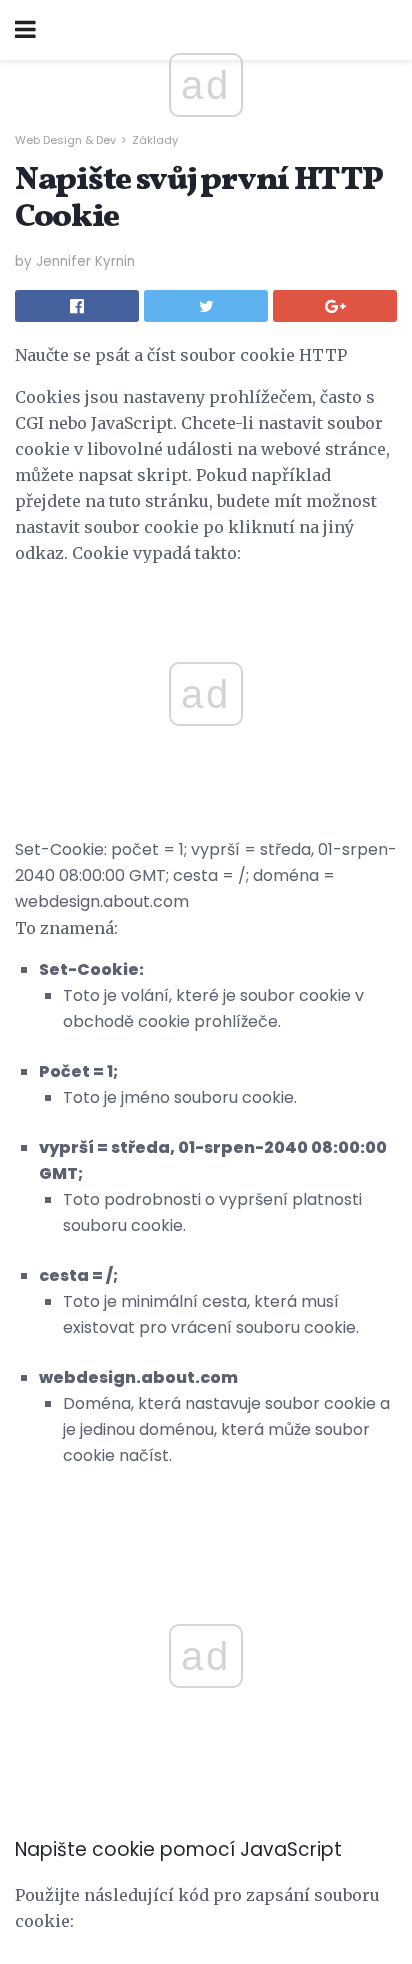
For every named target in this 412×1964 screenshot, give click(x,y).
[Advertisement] (206, 1493)
